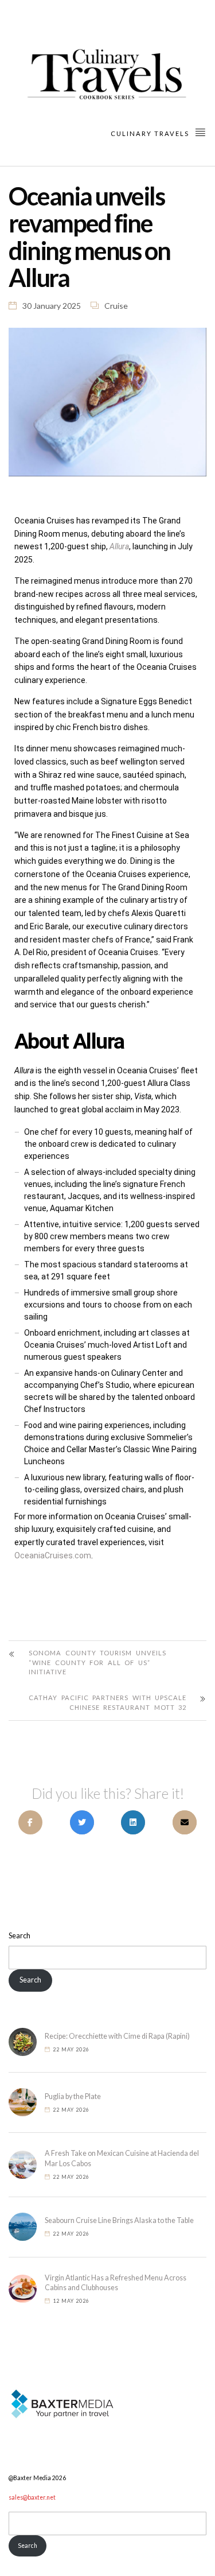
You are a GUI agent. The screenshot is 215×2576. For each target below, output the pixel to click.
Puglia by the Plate (73, 2096)
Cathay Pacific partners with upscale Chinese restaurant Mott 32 (107, 1702)
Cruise (116, 306)
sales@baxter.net (32, 2497)
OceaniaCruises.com (53, 1555)
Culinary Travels (151, 133)
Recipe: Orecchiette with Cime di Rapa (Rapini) (117, 2036)
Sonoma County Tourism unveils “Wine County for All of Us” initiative (97, 1663)
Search (19, 1936)
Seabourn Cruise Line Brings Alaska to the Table (119, 2220)
